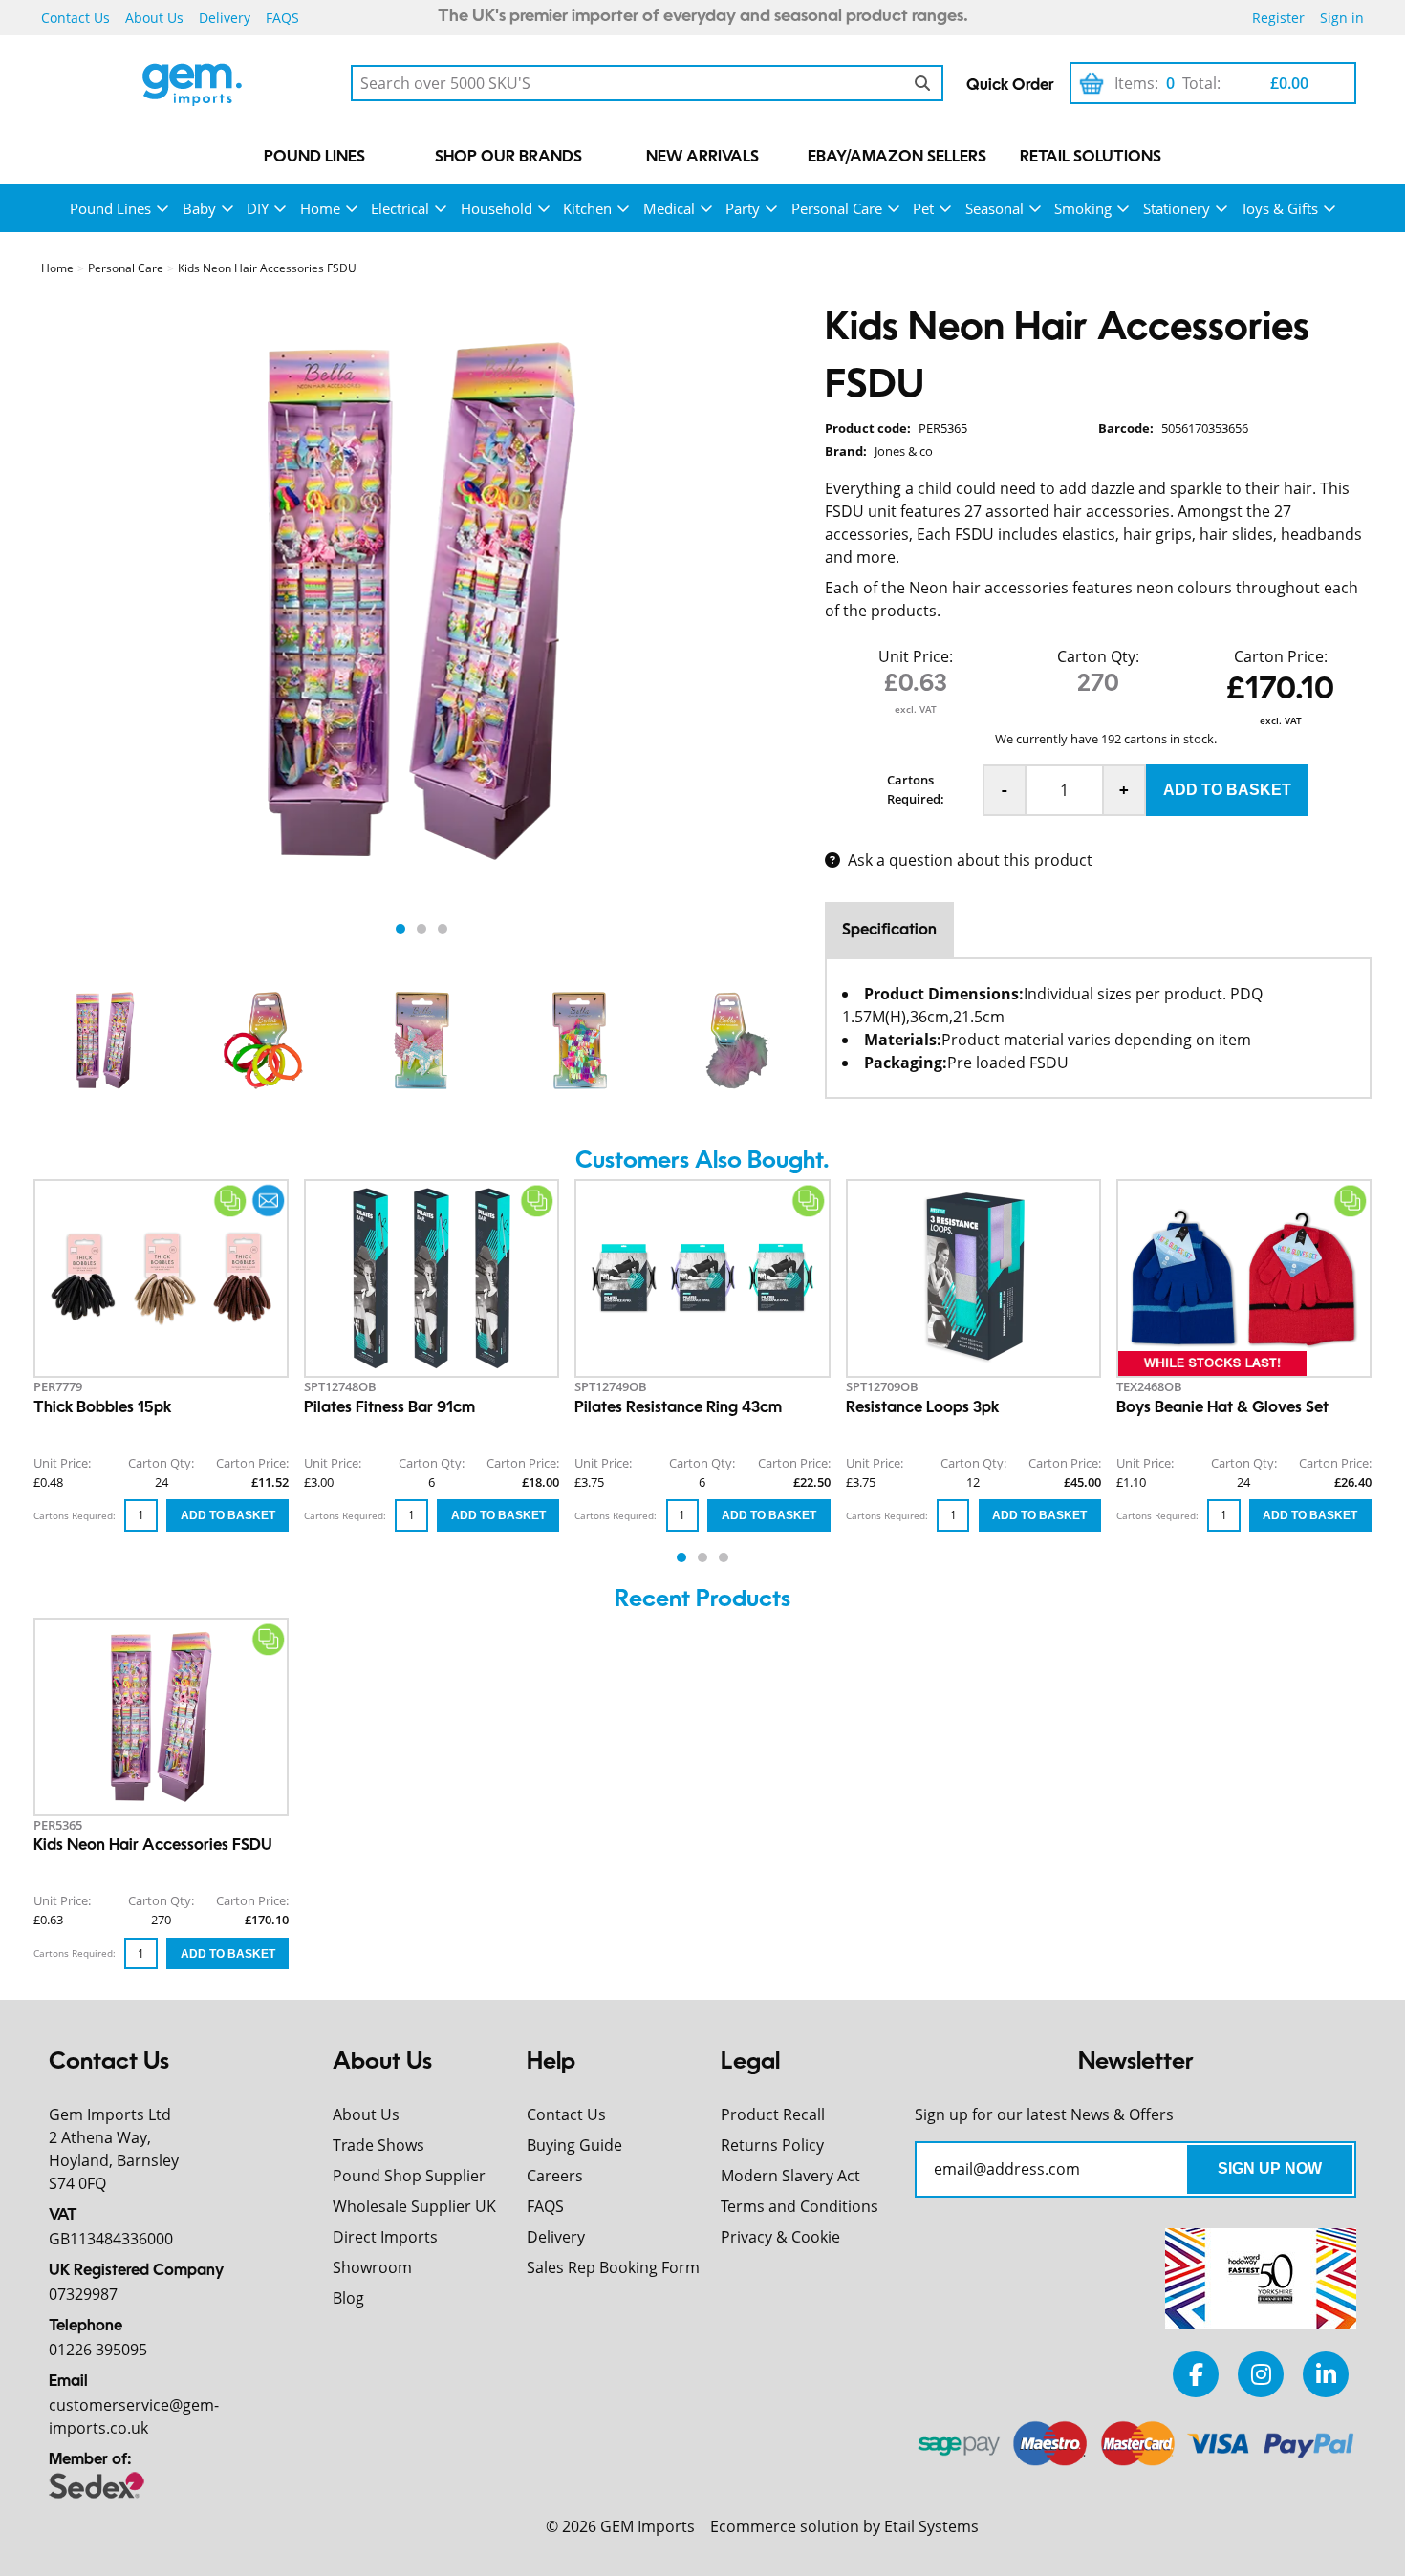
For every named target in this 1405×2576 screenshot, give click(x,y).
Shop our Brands (508, 158)
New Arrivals (702, 158)
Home (320, 208)
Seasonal (994, 208)
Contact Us (76, 18)
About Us (154, 18)
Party (743, 208)
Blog (348, 2298)
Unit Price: (916, 656)
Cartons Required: (916, 789)
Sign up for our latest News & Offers (1044, 2114)
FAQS (282, 18)
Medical (669, 208)
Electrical (400, 208)
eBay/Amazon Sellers (897, 158)
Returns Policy (772, 2145)
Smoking (1083, 208)
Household (497, 208)
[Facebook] (1196, 2374)
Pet (923, 208)
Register (1278, 18)
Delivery (225, 18)
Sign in (1342, 18)
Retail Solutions (1091, 158)
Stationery (1177, 208)
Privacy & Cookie (780, 2237)
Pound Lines (314, 158)
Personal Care (837, 208)
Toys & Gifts (1279, 208)
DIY (258, 208)
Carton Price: (1281, 656)
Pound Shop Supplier (409, 2176)
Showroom (372, 2267)
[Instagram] (1261, 2374)
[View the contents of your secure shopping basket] (1092, 83)
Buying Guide (574, 2145)
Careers (555, 2176)
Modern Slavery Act (790, 2176)
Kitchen (587, 208)
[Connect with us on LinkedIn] (1326, 2374)
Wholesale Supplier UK (414, 2206)
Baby (199, 208)
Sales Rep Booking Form (613, 2267)
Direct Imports (385, 2237)
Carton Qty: (1098, 656)
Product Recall (773, 2114)
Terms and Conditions (800, 2206)
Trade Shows (378, 2145)
